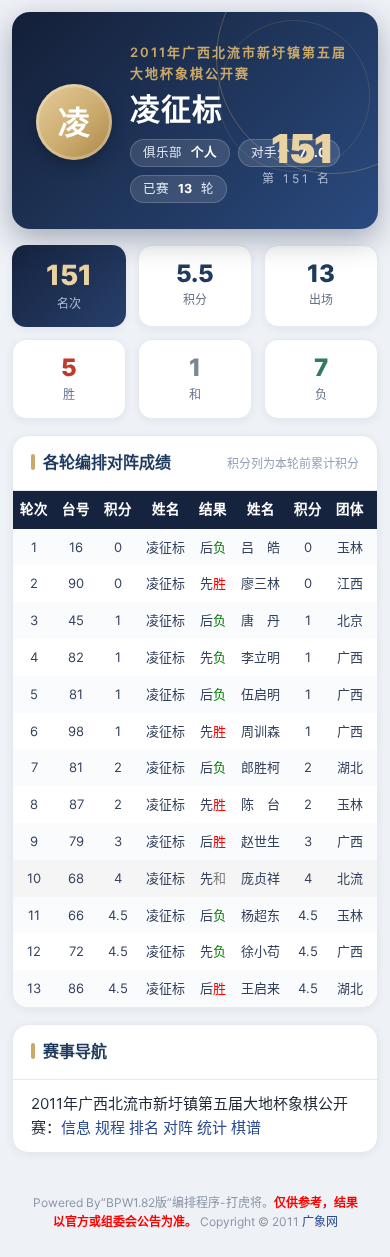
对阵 (178, 1127)
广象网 (320, 1221)
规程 (110, 1127)
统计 (212, 1127)
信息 (76, 1127)
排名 (144, 1127)
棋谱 (246, 1127)
